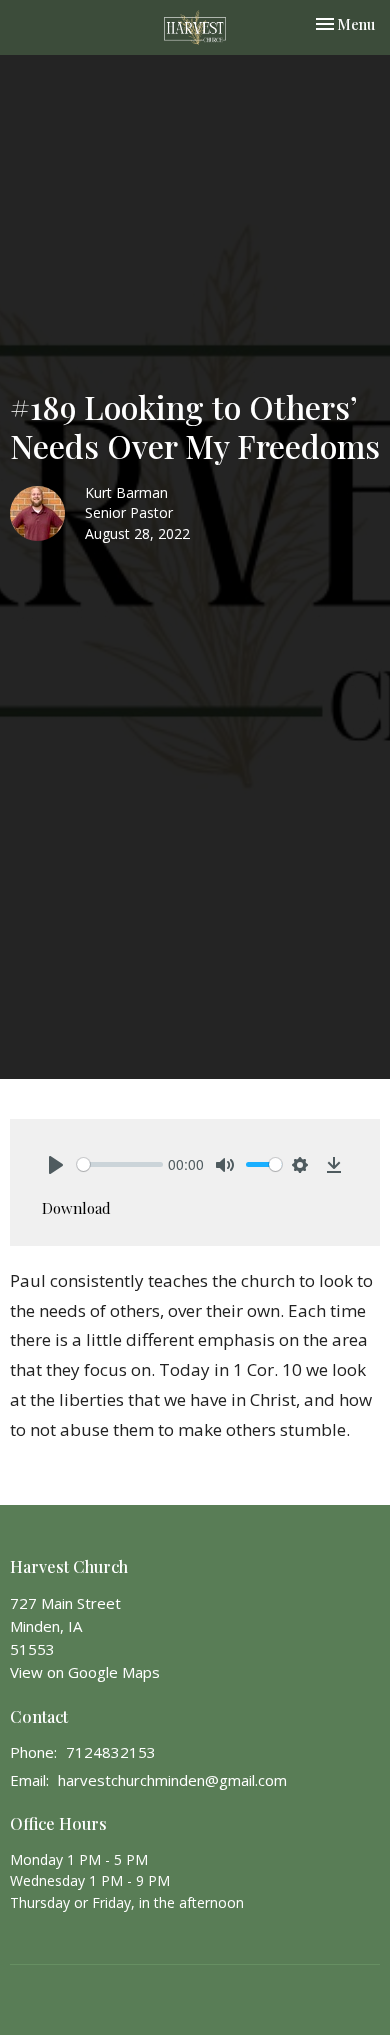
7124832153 (111, 1752)
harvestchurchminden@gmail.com (172, 1780)
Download (76, 1208)
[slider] (120, 1164)
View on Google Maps (85, 1672)
